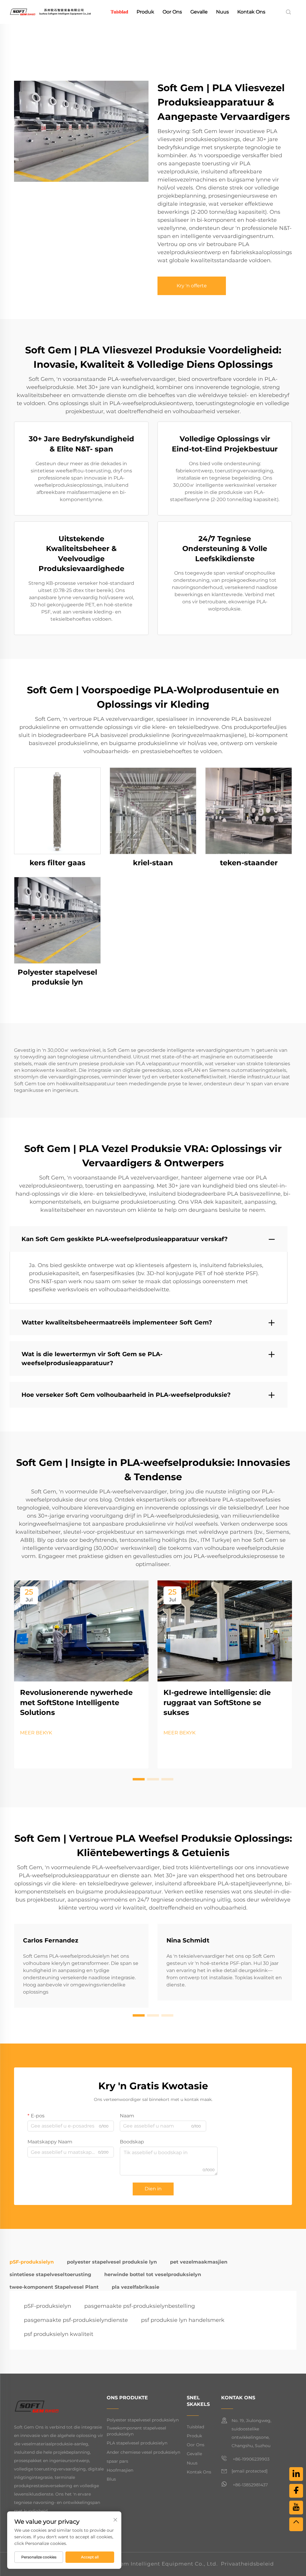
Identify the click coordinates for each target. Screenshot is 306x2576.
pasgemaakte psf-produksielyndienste (76, 2320)
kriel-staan (153, 863)
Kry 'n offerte (192, 286)
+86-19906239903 (251, 2459)
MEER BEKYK (36, 1733)
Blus (111, 2479)
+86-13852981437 (250, 2485)
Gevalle (199, 12)
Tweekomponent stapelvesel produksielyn (136, 2431)
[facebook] (296, 2491)
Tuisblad (119, 12)
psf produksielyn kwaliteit (59, 2334)
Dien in (153, 2189)
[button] (139, 1779)
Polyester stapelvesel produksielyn (143, 2420)
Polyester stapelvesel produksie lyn (57, 977)
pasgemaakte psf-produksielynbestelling (140, 2306)
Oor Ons (172, 12)
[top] (296, 2524)
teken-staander (249, 863)
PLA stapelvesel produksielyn (137, 2443)
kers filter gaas (58, 863)
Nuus (222, 12)
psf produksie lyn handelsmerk (183, 2320)
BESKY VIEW (57, 811)
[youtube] (296, 2508)
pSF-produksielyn (48, 2306)
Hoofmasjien (120, 2470)
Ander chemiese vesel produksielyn (143, 2452)
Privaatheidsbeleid (247, 2564)
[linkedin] (296, 2474)
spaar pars (117, 2461)
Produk (145, 12)
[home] (50, 12)
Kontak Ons (251, 12)
